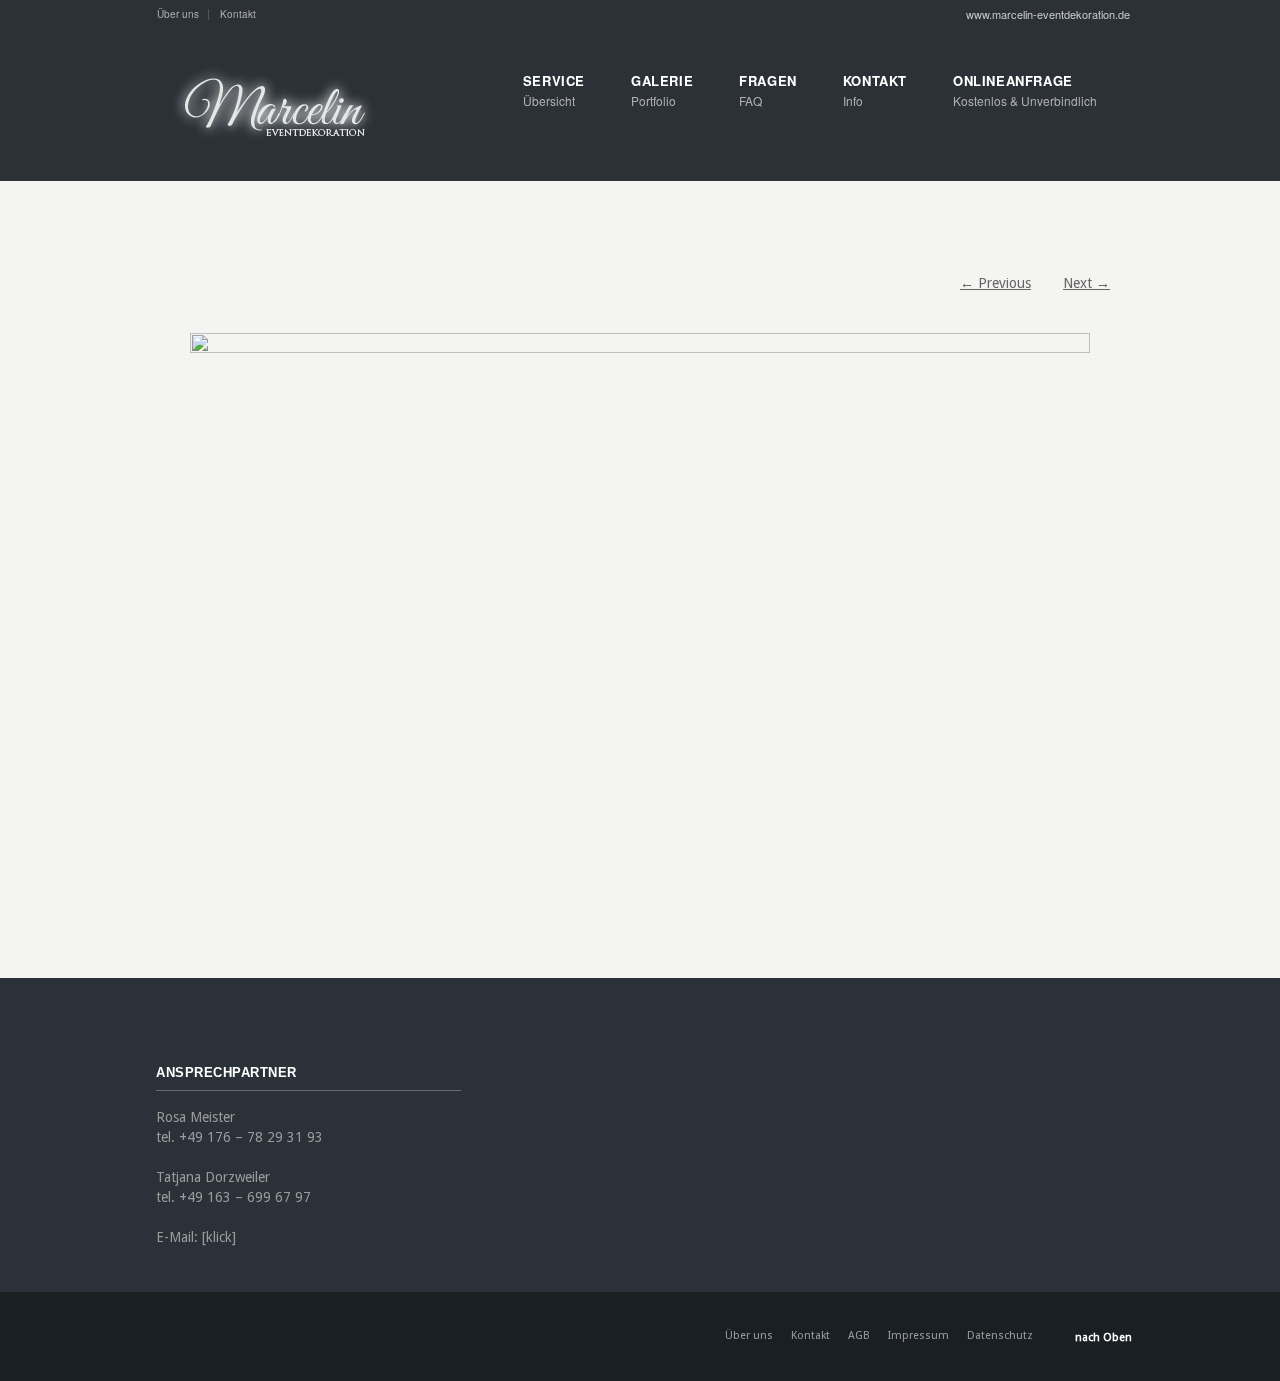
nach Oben (1103, 1337)
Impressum (918, 1335)
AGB (859, 1335)
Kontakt (238, 14)
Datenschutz (1000, 1335)
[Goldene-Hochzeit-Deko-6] (640, 633)
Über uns (178, 14)
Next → (1086, 283)
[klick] (219, 1237)
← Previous (995, 283)
